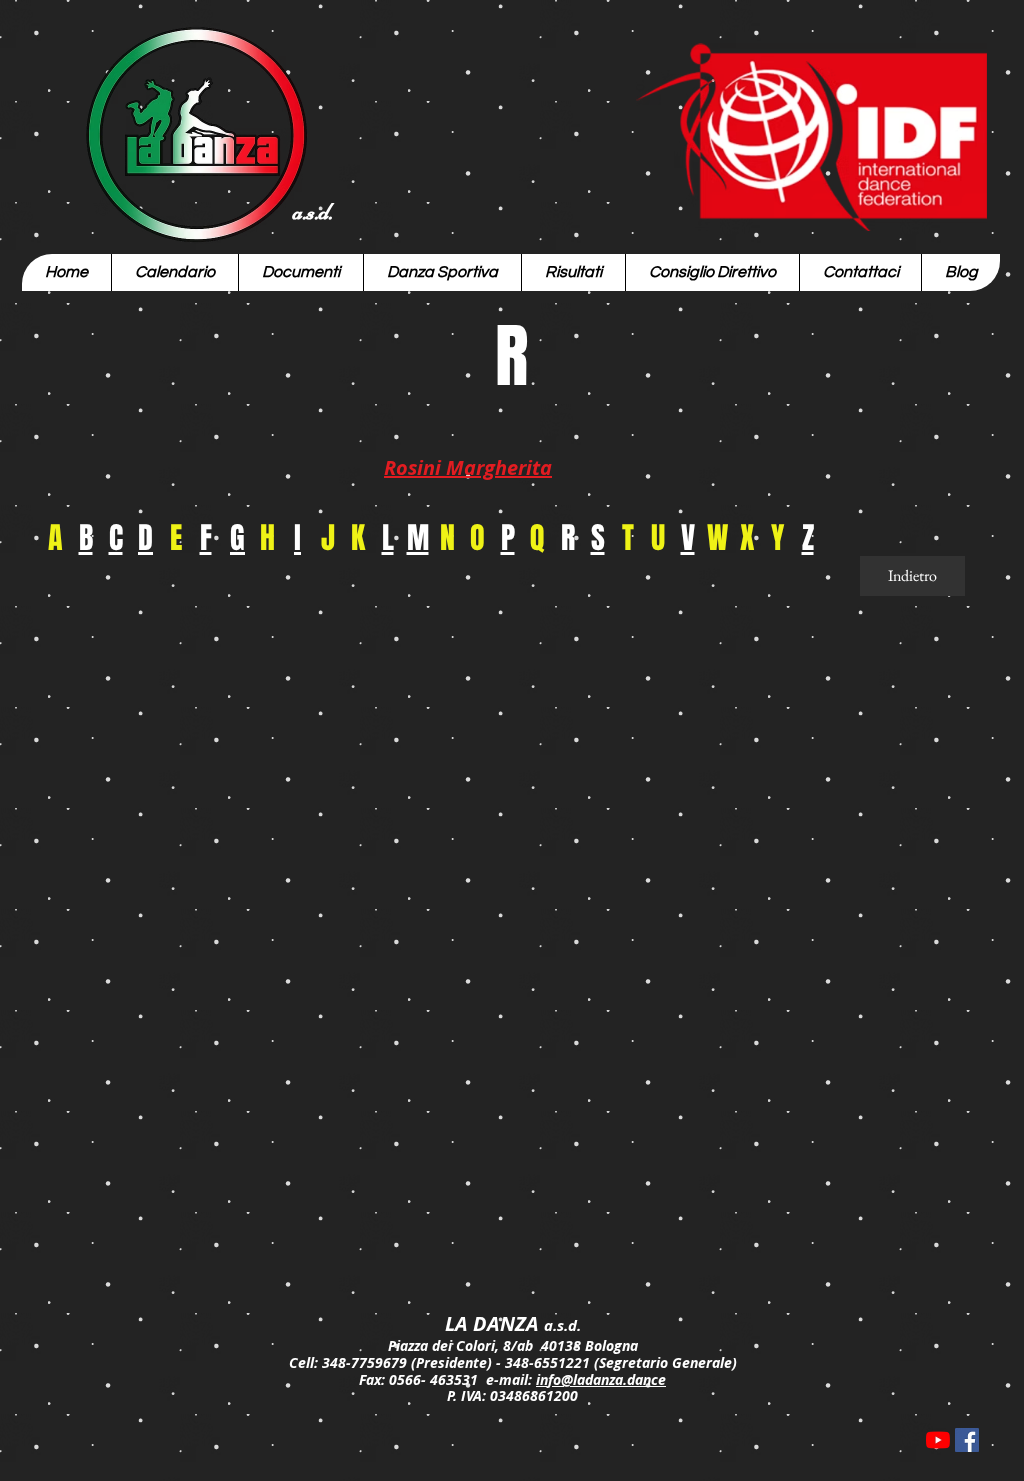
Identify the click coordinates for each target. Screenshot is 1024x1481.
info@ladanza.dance (601, 1379)
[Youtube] (938, 1440)
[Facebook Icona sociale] (967, 1440)
